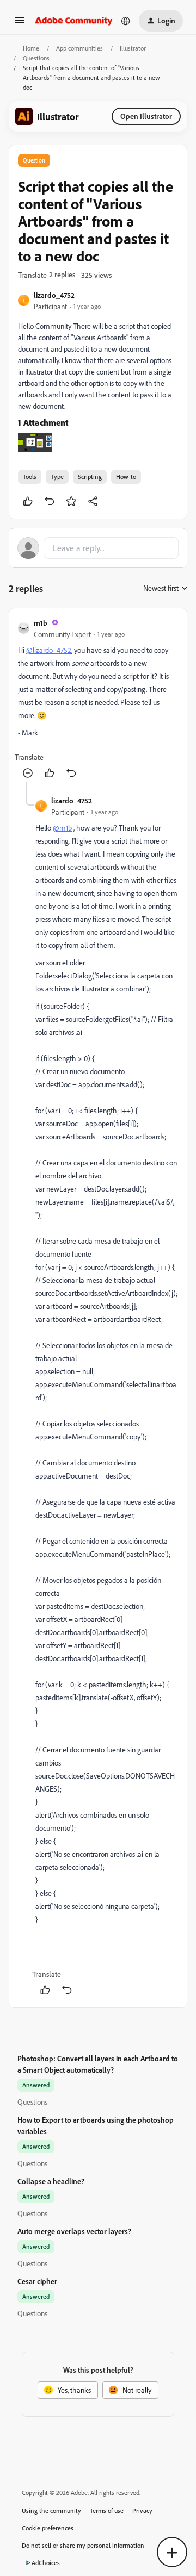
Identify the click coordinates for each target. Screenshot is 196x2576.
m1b (41, 623)
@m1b (62, 828)
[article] (98, 699)
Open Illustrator (146, 116)
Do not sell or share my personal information (83, 2545)
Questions (36, 58)
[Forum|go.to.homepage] (74, 21)
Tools (30, 476)
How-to (126, 476)
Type (57, 476)
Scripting (90, 476)
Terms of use (107, 2510)
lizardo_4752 (54, 295)
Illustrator (133, 48)
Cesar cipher (37, 2281)
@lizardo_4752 (49, 650)
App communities (79, 48)
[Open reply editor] (98, 548)
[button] (20, 24)
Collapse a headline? (51, 2181)
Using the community (51, 2510)
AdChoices (46, 2563)
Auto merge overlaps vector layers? (74, 2231)
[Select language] (126, 21)
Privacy (142, 2510)
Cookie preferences (48, 2528)
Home (31, 48)
